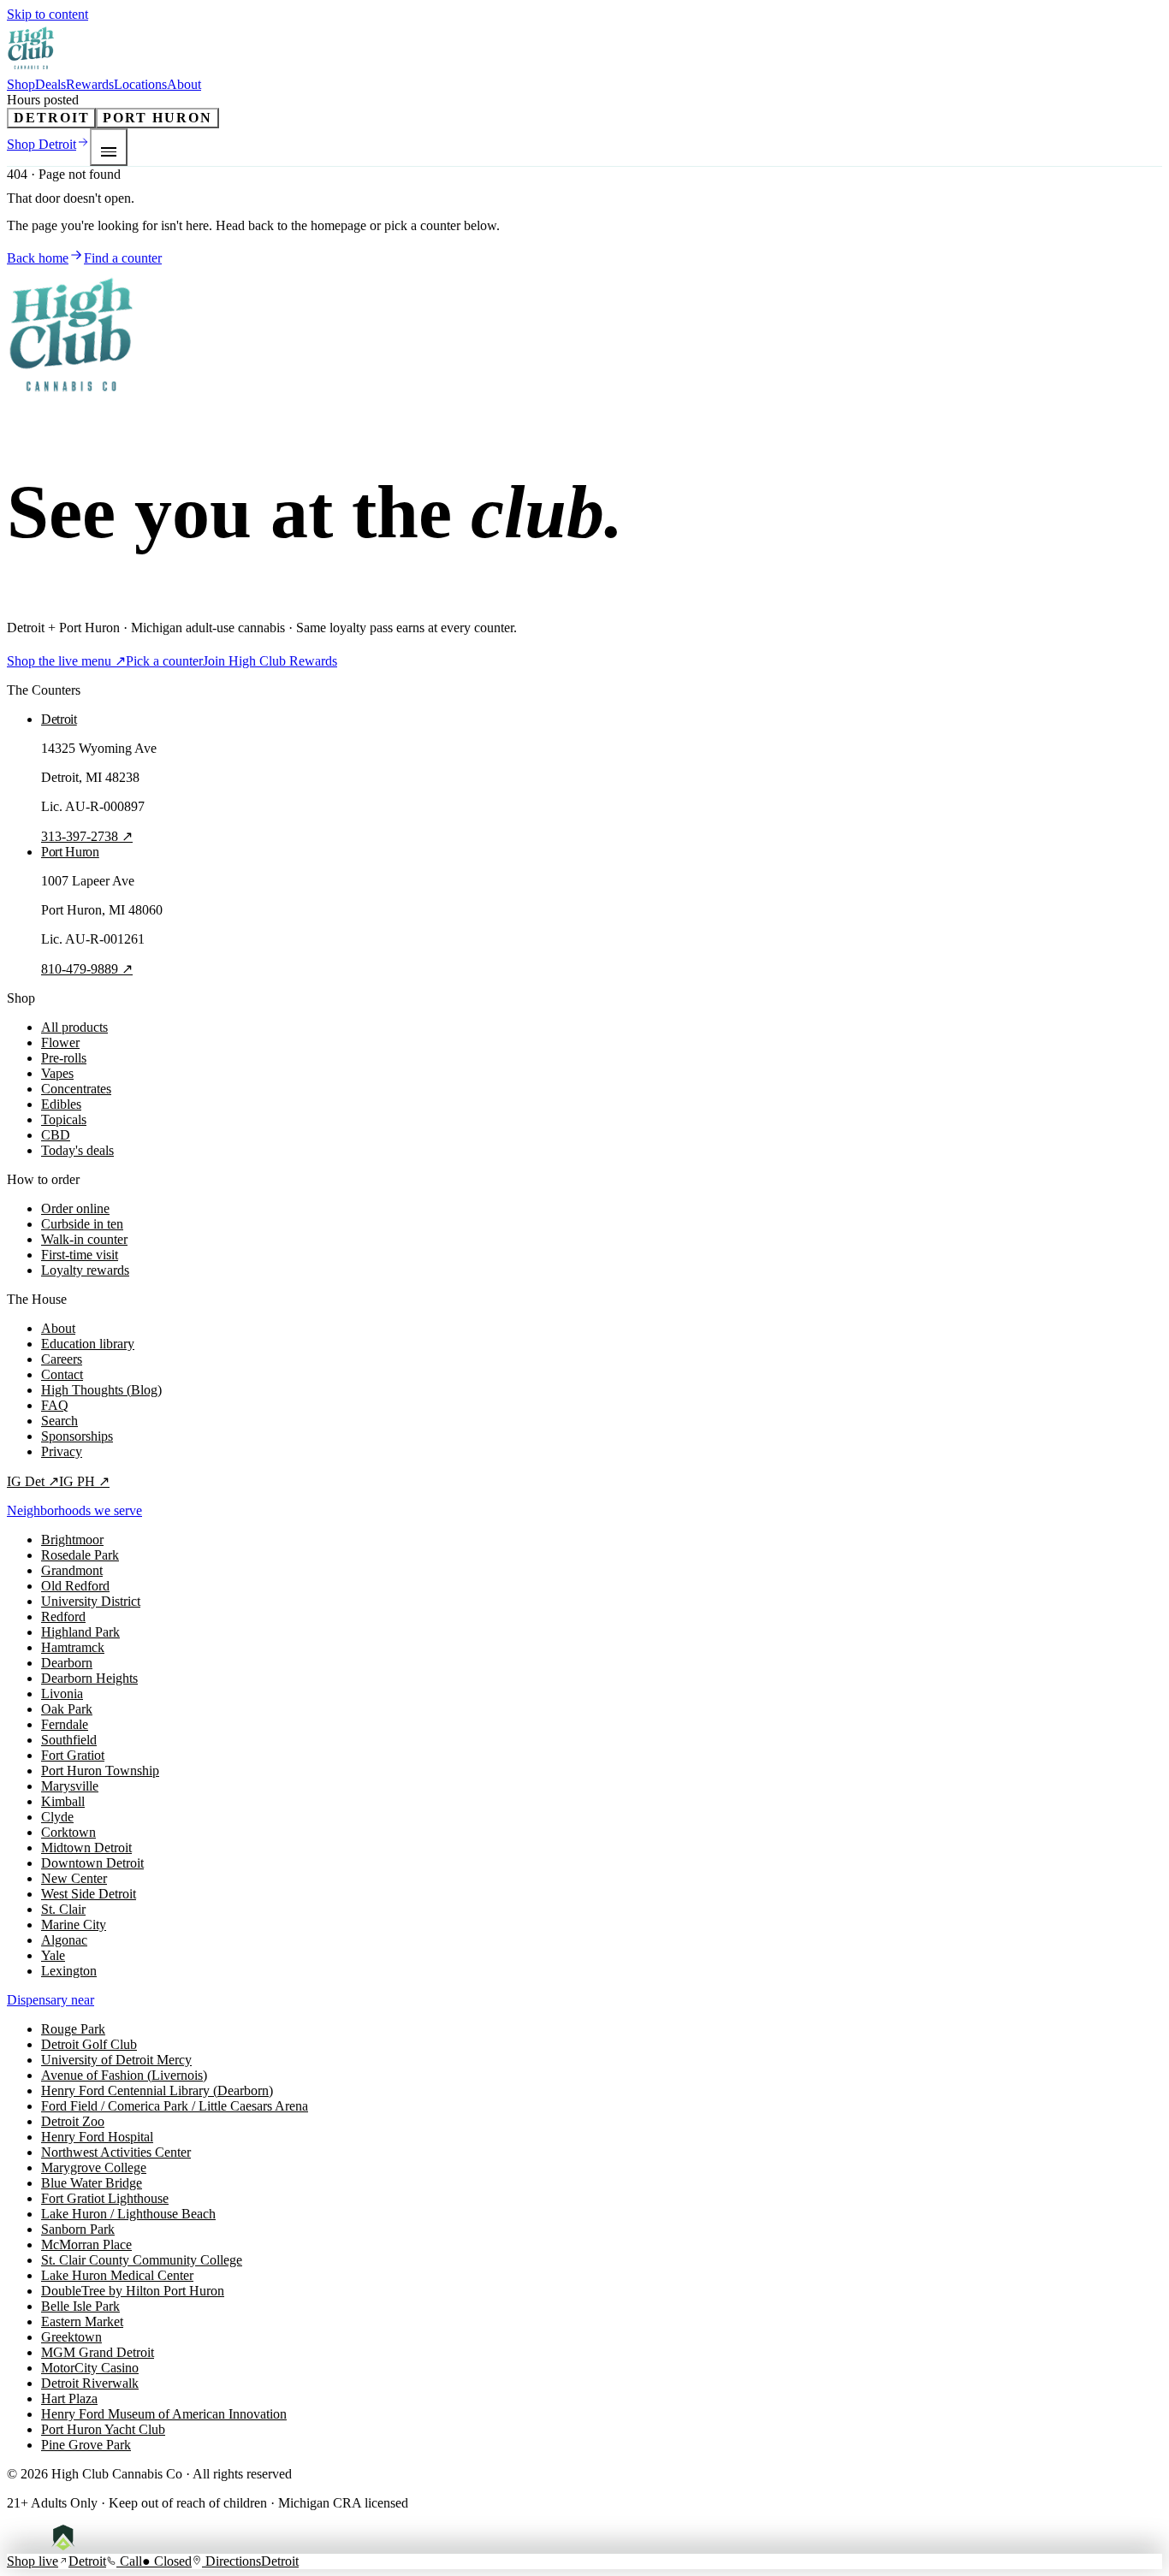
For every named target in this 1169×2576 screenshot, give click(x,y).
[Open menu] (109, 147)
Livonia (62, 1694)
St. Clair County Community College (142, 2260)
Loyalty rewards (85, 1270)
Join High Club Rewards (270, 661)
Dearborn (67, 1663)
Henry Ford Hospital (97, 2137)
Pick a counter (164, 661)
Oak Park (67, 1709)
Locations (140, 84)
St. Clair (63, 1909)
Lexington (69, 1971)
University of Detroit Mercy (116, 2060)
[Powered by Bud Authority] (76, 2546)
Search (59, 1421)
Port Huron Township (100, 1771)
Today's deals (77, 1150)
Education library (88, 1344)
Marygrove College (94, 2167)
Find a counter (123, 258)
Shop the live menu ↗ (66, 661)
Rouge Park (73, 2029)
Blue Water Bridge (92, 2183)
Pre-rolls (64, 1058)
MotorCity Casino (90, 2368)
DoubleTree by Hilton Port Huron (133, 2291)
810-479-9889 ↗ (87, 969)
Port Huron (157, 118)
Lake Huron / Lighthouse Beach (128, 2214)
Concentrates (76, 1089)
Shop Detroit (42, 144)
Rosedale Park (80, 1555)
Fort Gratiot (73, 1755)
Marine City (74, 1925)
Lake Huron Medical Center (117, 2275)
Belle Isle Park (80, 2306)
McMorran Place (86, 2244)
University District (91, 1601)
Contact (62, 1374)
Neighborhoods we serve (74, 1510)
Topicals (64, 1119)
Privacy (62, 1451)
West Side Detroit (89, 1894)
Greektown (71, 2337)
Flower (60, 1042)
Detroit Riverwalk (90, 2383)
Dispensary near (50, 2000)
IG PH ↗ (84, 1481)
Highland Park (80, 1632)
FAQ (55, 1405)
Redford (63, 1617)
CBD (56, 1135)
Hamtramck (73, 1647)
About (184, 84)
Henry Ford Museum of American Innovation (164, 2414)
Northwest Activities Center (116, 2152)
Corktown (68, 1832)
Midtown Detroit (86, 1848)
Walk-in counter (84, 1239)
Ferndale (65, 1724)
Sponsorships (77, 1436)
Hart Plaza (69, 2398)
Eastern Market (82, 2321)
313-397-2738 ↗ (87, 836)
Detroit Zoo (73, 2121)
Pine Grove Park (86, 2445)
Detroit (51, 118)
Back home (38, 258)
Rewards (90, 84)
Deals (50, 84)
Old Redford (75, 1586)
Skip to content (47, 14)
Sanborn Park (78, 2229)
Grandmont (72, 1570)
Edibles (61, 1104)
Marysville (70, 1786)
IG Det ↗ (33, 1481)
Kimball (63, 1801)
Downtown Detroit (92, 1863)
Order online (75, 1208)
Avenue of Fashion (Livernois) (124, 2075)
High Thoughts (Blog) (101, 1390)
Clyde (57, 1817)
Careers (62, 1359)
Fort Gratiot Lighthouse (105, 2198)
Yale (53, 1955)
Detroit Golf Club (89, 2044)
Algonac (64, 1940)
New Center (74, 1878)
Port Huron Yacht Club (103, 2429)
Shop (21, 84)
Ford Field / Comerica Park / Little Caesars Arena (175, 2106)
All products (74, 1027)
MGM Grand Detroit (98, 2352)
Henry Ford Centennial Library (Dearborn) (157, 2090)
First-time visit (80, 1255)
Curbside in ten (82, 1224)
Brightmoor (72, 1540)
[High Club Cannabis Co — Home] (32, 69)
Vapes (57, 1073)
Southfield (69, 1740)
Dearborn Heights (89, 1678)
